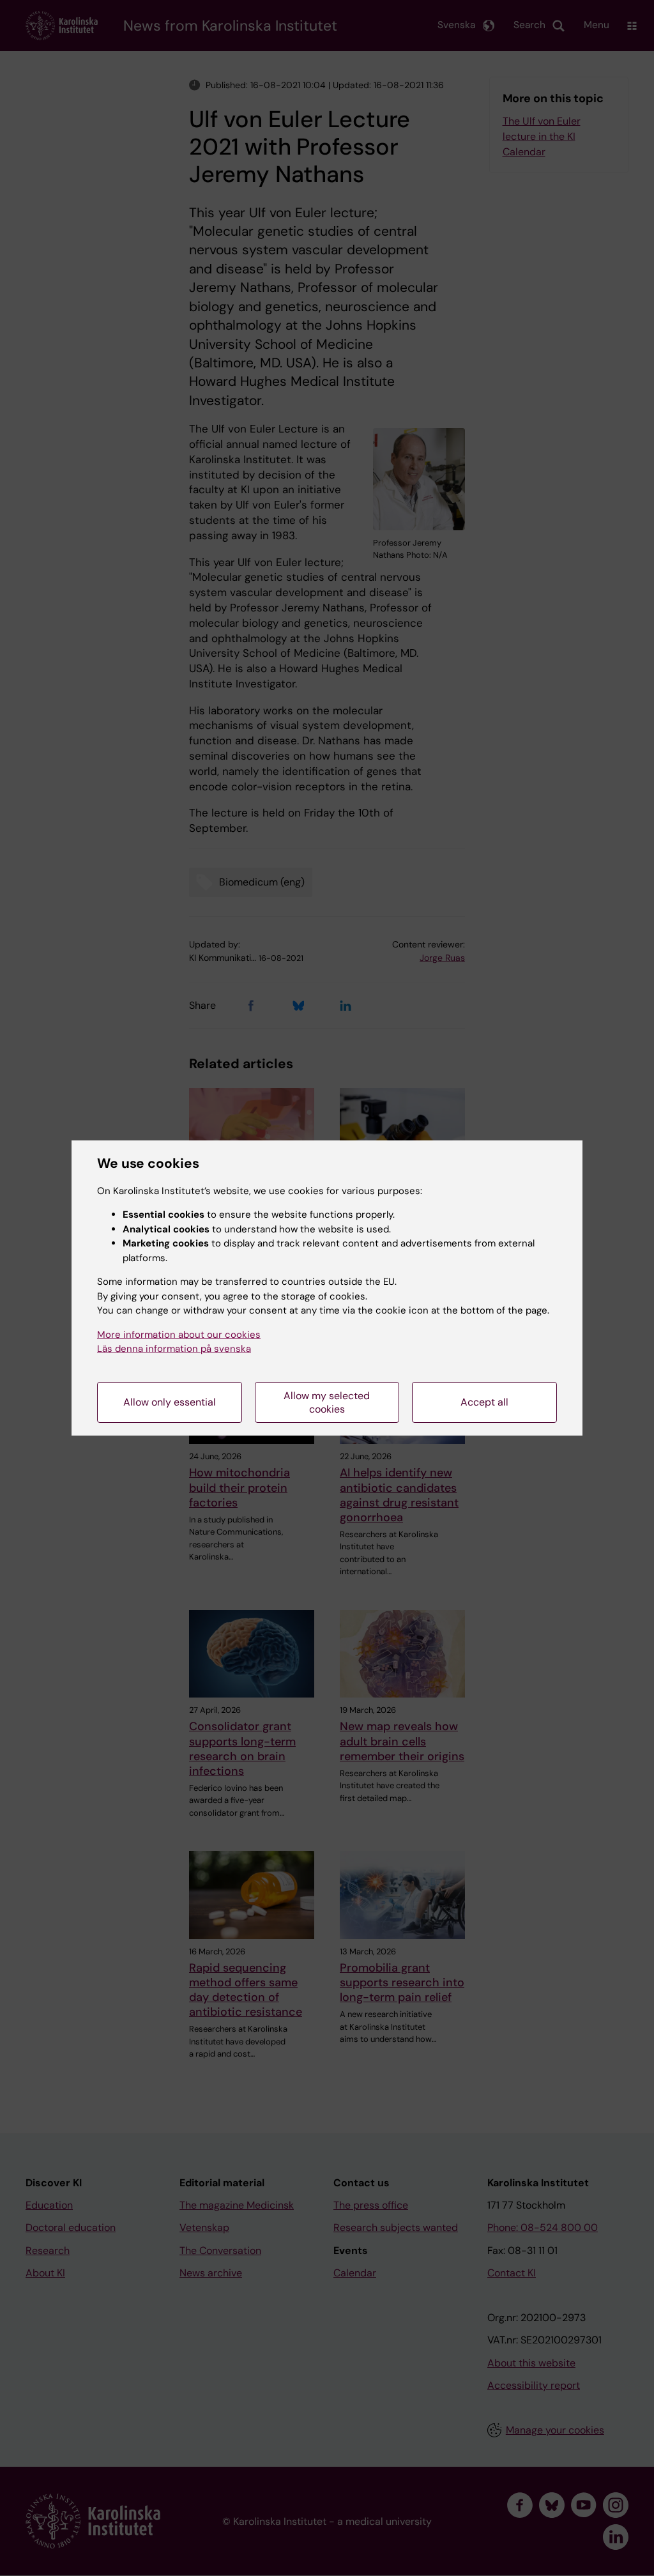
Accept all (484, 1402)
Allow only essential (170, 1402)
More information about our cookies (179, 1335)
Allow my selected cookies (327, 1402)
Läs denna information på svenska (174, 1349)
